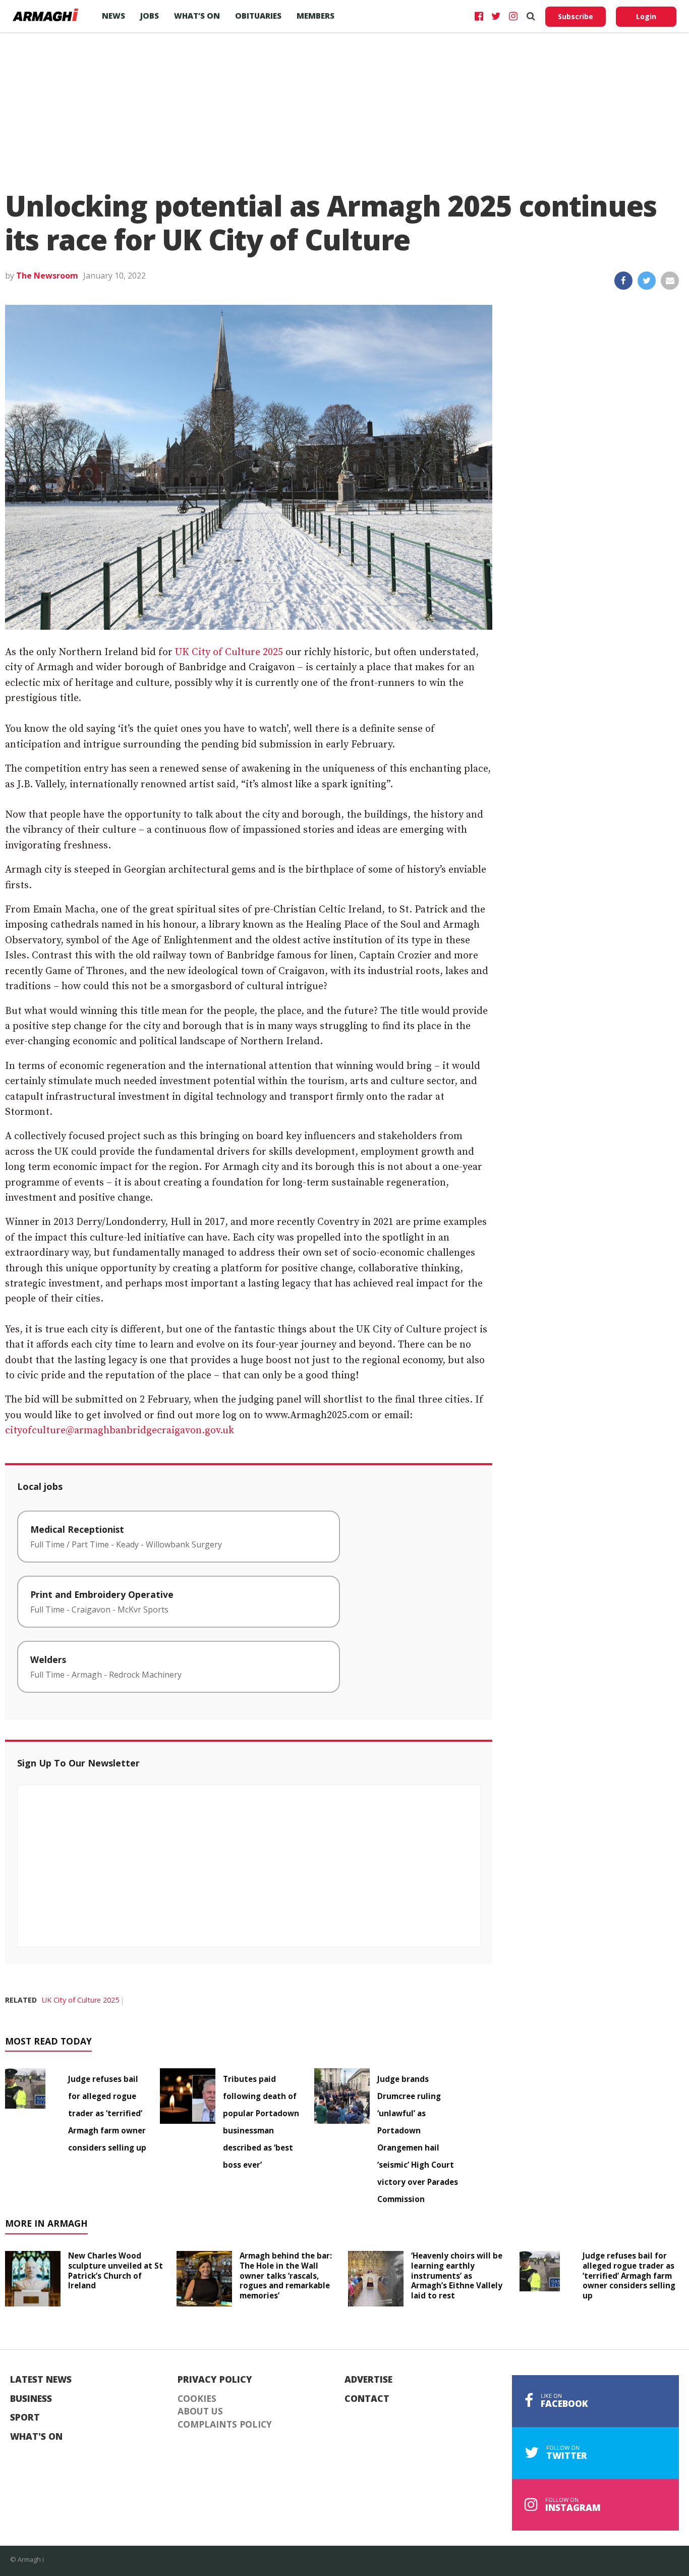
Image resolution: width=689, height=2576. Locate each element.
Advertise (368, 2380)
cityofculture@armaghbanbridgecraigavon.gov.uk (120, 1431)
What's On (36, 2437)
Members (315, 16)
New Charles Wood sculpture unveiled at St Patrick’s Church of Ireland (116, 2270)
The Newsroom (47, 276)
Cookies (197, 2399)
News (113, 16)
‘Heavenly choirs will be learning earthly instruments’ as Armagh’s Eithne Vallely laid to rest (457, 2275)
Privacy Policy (215, 2380)
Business (31, 2399)
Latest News (41, 2380)
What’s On (197, 16)
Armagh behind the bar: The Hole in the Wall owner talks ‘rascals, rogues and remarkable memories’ (286, 2275)
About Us (200, 2411)
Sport (25, 2418)
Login (646, 16)
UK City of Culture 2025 (229, 652)
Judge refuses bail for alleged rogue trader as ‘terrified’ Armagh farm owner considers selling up (107, 2113)
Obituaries (258, 16)
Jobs (150, 16)
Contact (367, 2399)
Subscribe (576, 16)
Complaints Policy (225, 2425)
